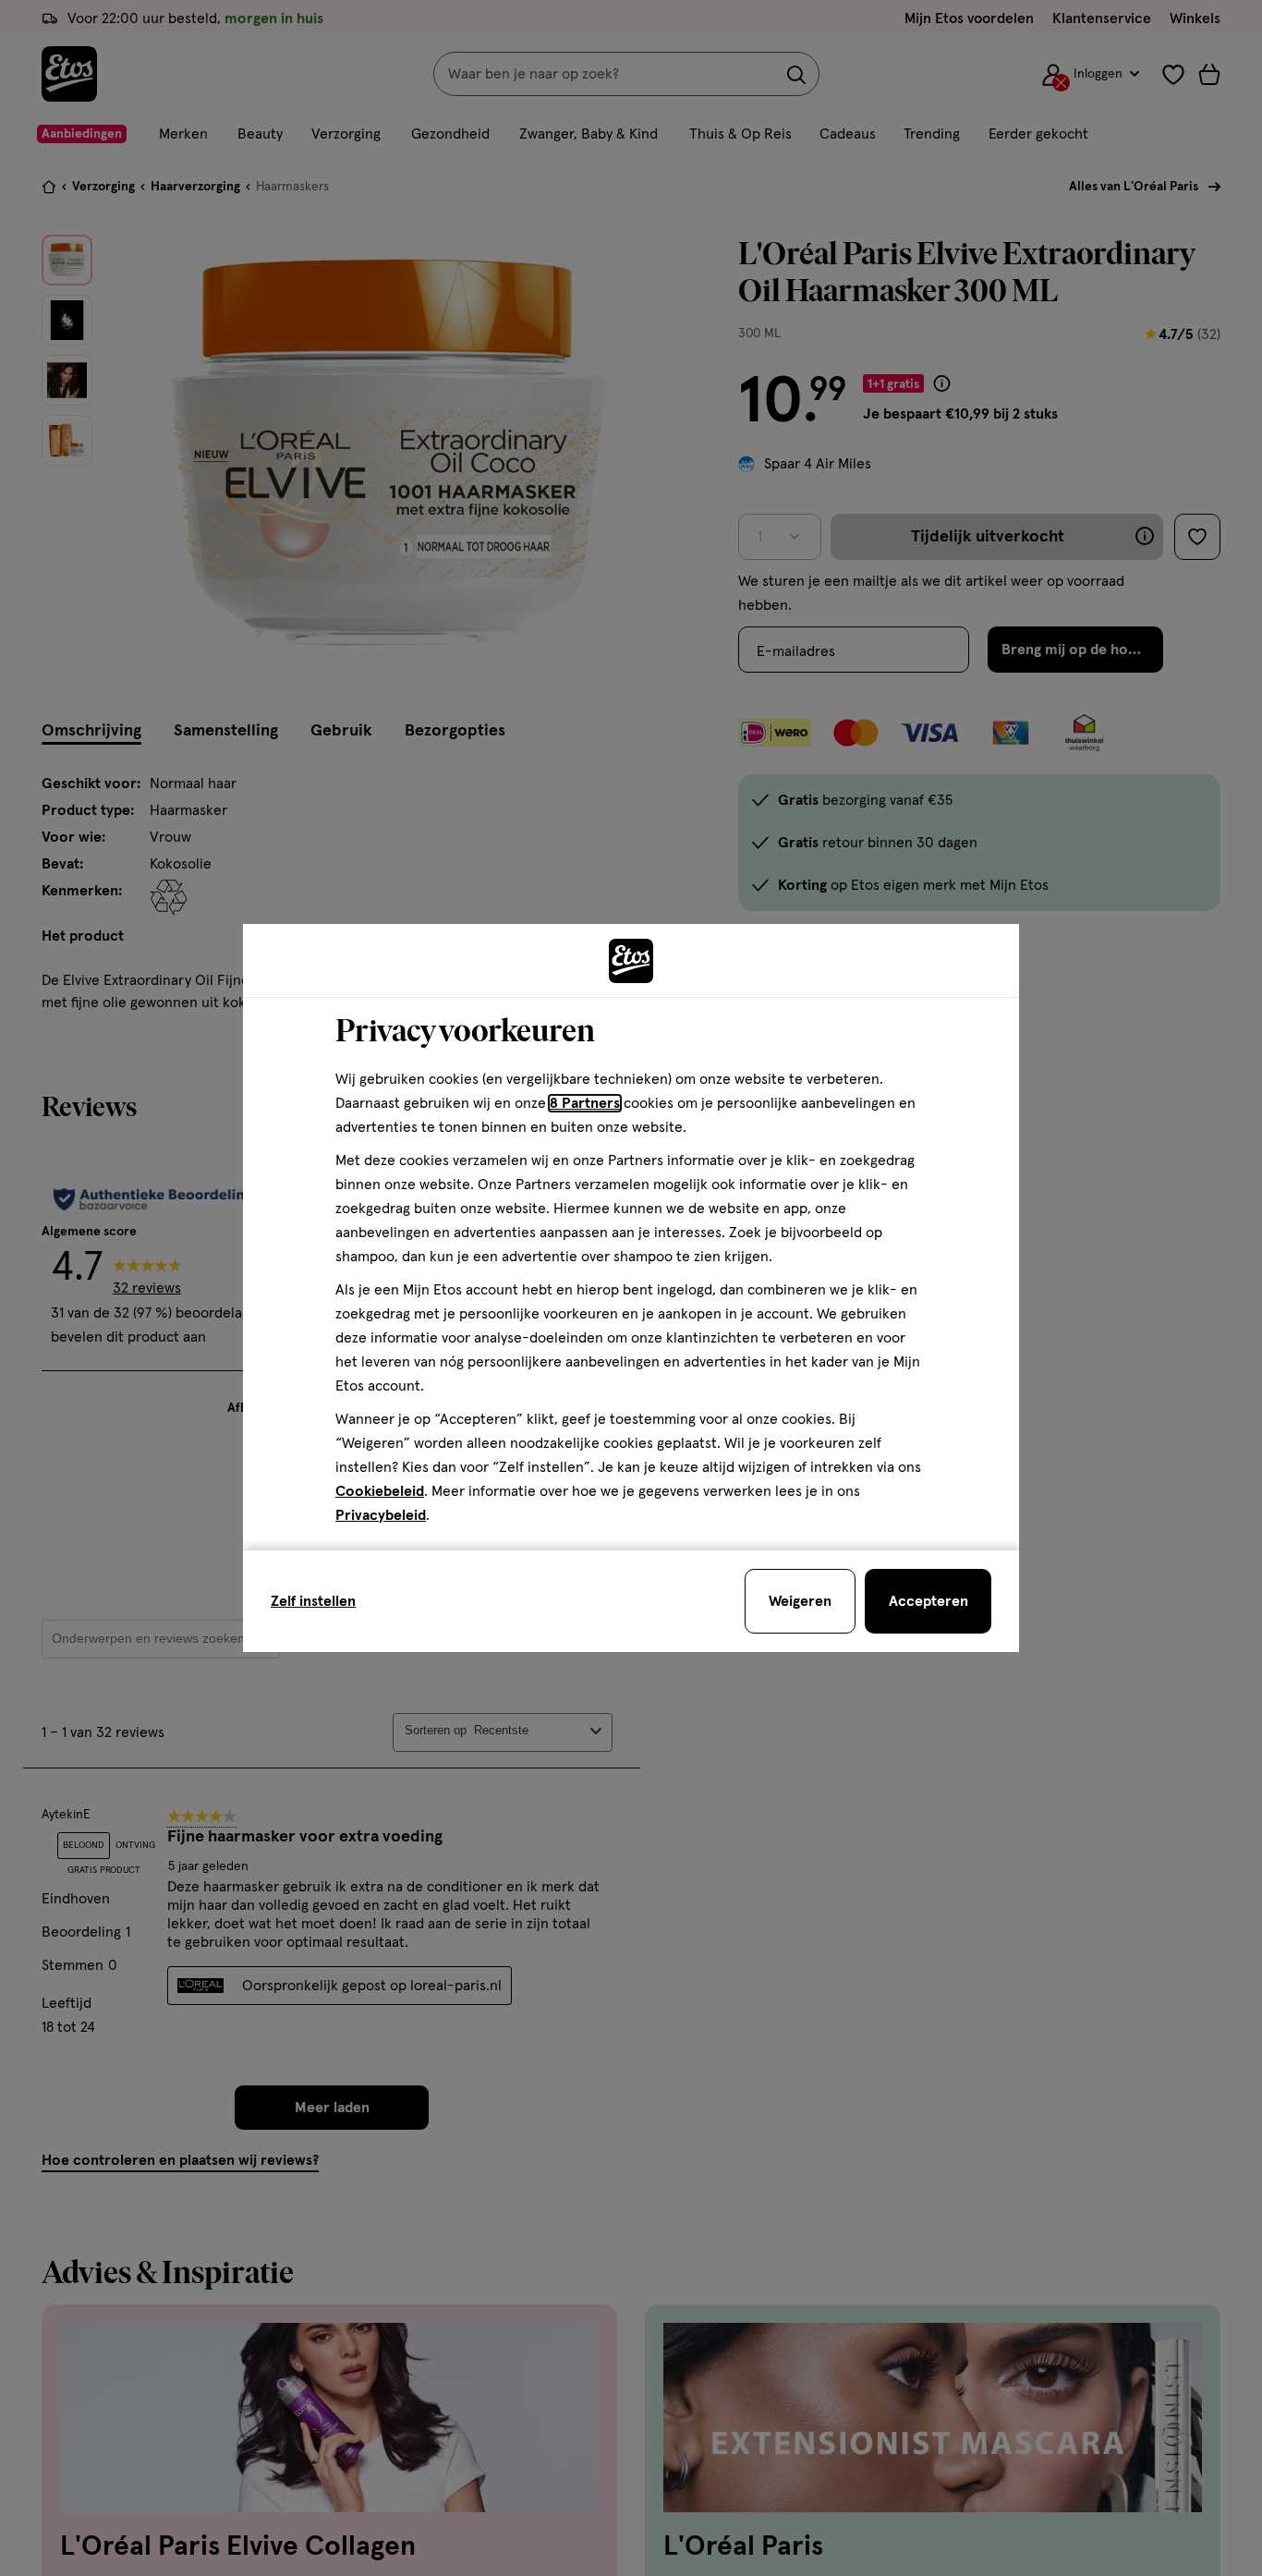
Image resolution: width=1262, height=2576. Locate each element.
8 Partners (585, 1103)
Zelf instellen (313, 1601)
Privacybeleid (381, 1515)
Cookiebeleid (380, 1491)
